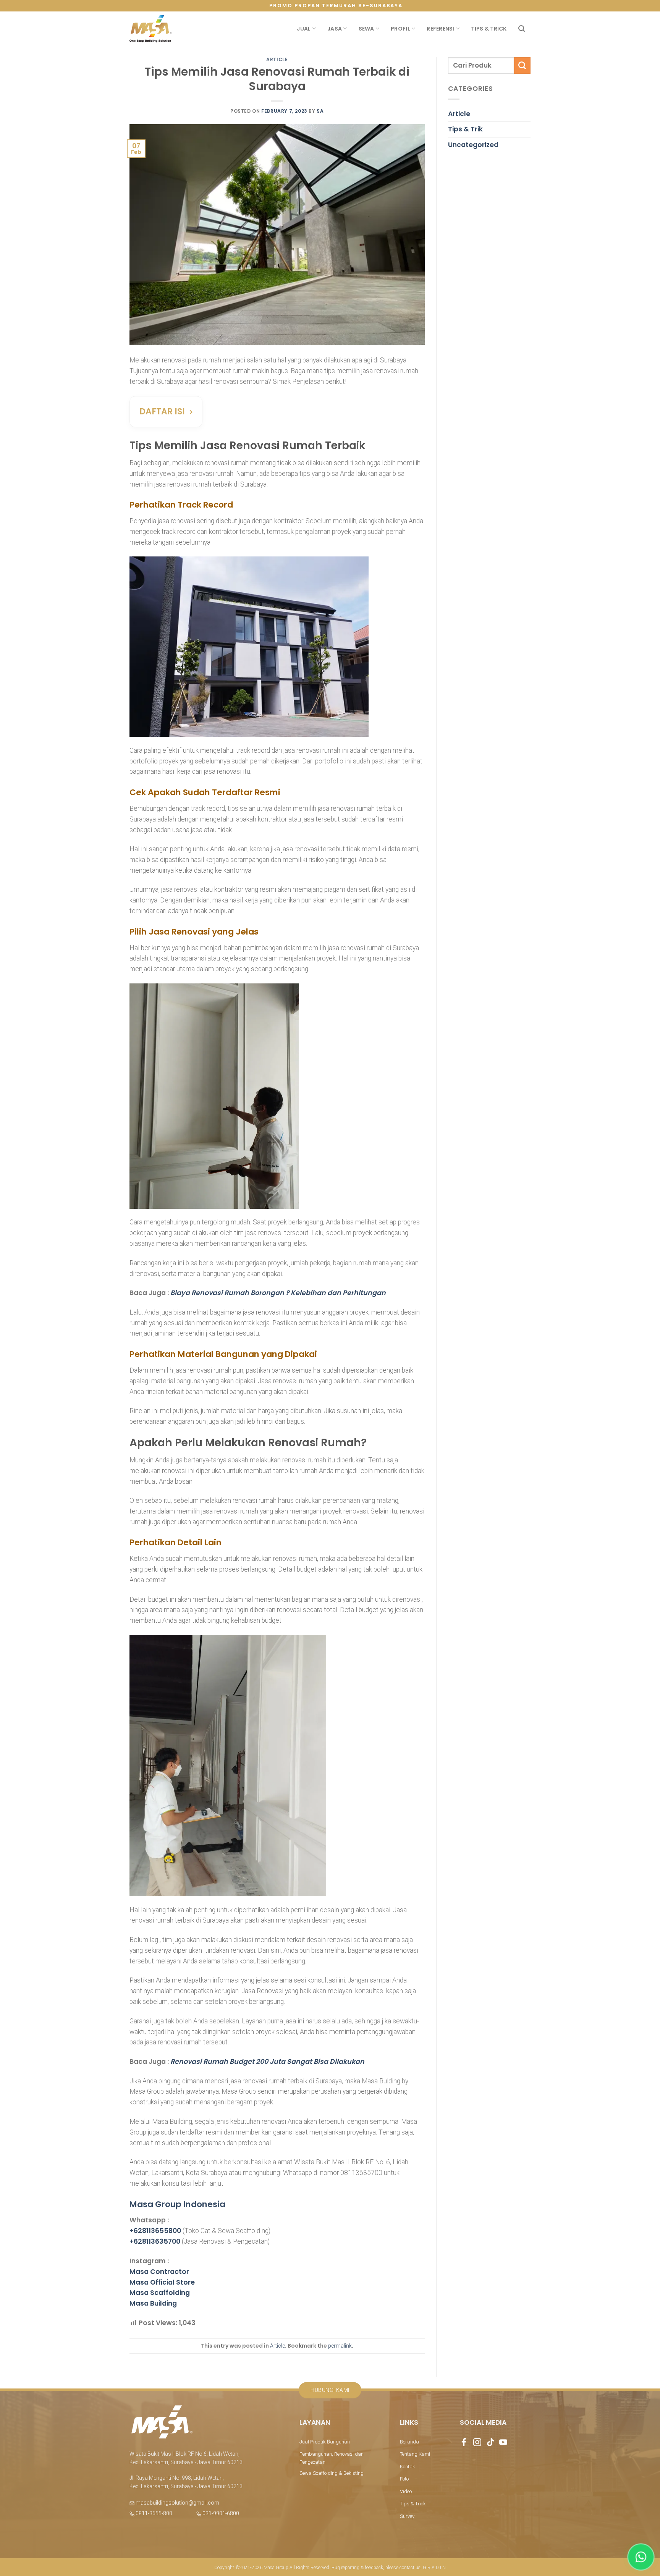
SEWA (366, 29)
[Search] (522, 29)
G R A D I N (434, 2568)
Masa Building (153, 2303)
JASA (335, 29)
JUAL (304, 29)
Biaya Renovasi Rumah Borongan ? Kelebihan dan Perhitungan (278, 1293)
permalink (340, 2346)
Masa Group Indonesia (177, 2204)
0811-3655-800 (153, 2513)
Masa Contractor (159, 2272)
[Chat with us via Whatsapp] (641, 2557)
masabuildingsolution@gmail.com (177, 2503)
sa (320, 111)
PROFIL (400, 29)
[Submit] (522, 65)
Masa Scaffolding (160, 2293)
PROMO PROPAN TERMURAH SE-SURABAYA (336, 6)
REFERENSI (441, 29)
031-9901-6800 (220, 2513)
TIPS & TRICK (489, 29)
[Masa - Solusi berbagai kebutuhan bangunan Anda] (150, 29)
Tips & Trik (465, 129)
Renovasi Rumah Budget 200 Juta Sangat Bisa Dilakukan (267, 2062)
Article (277, 59)
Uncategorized (473, 145)
